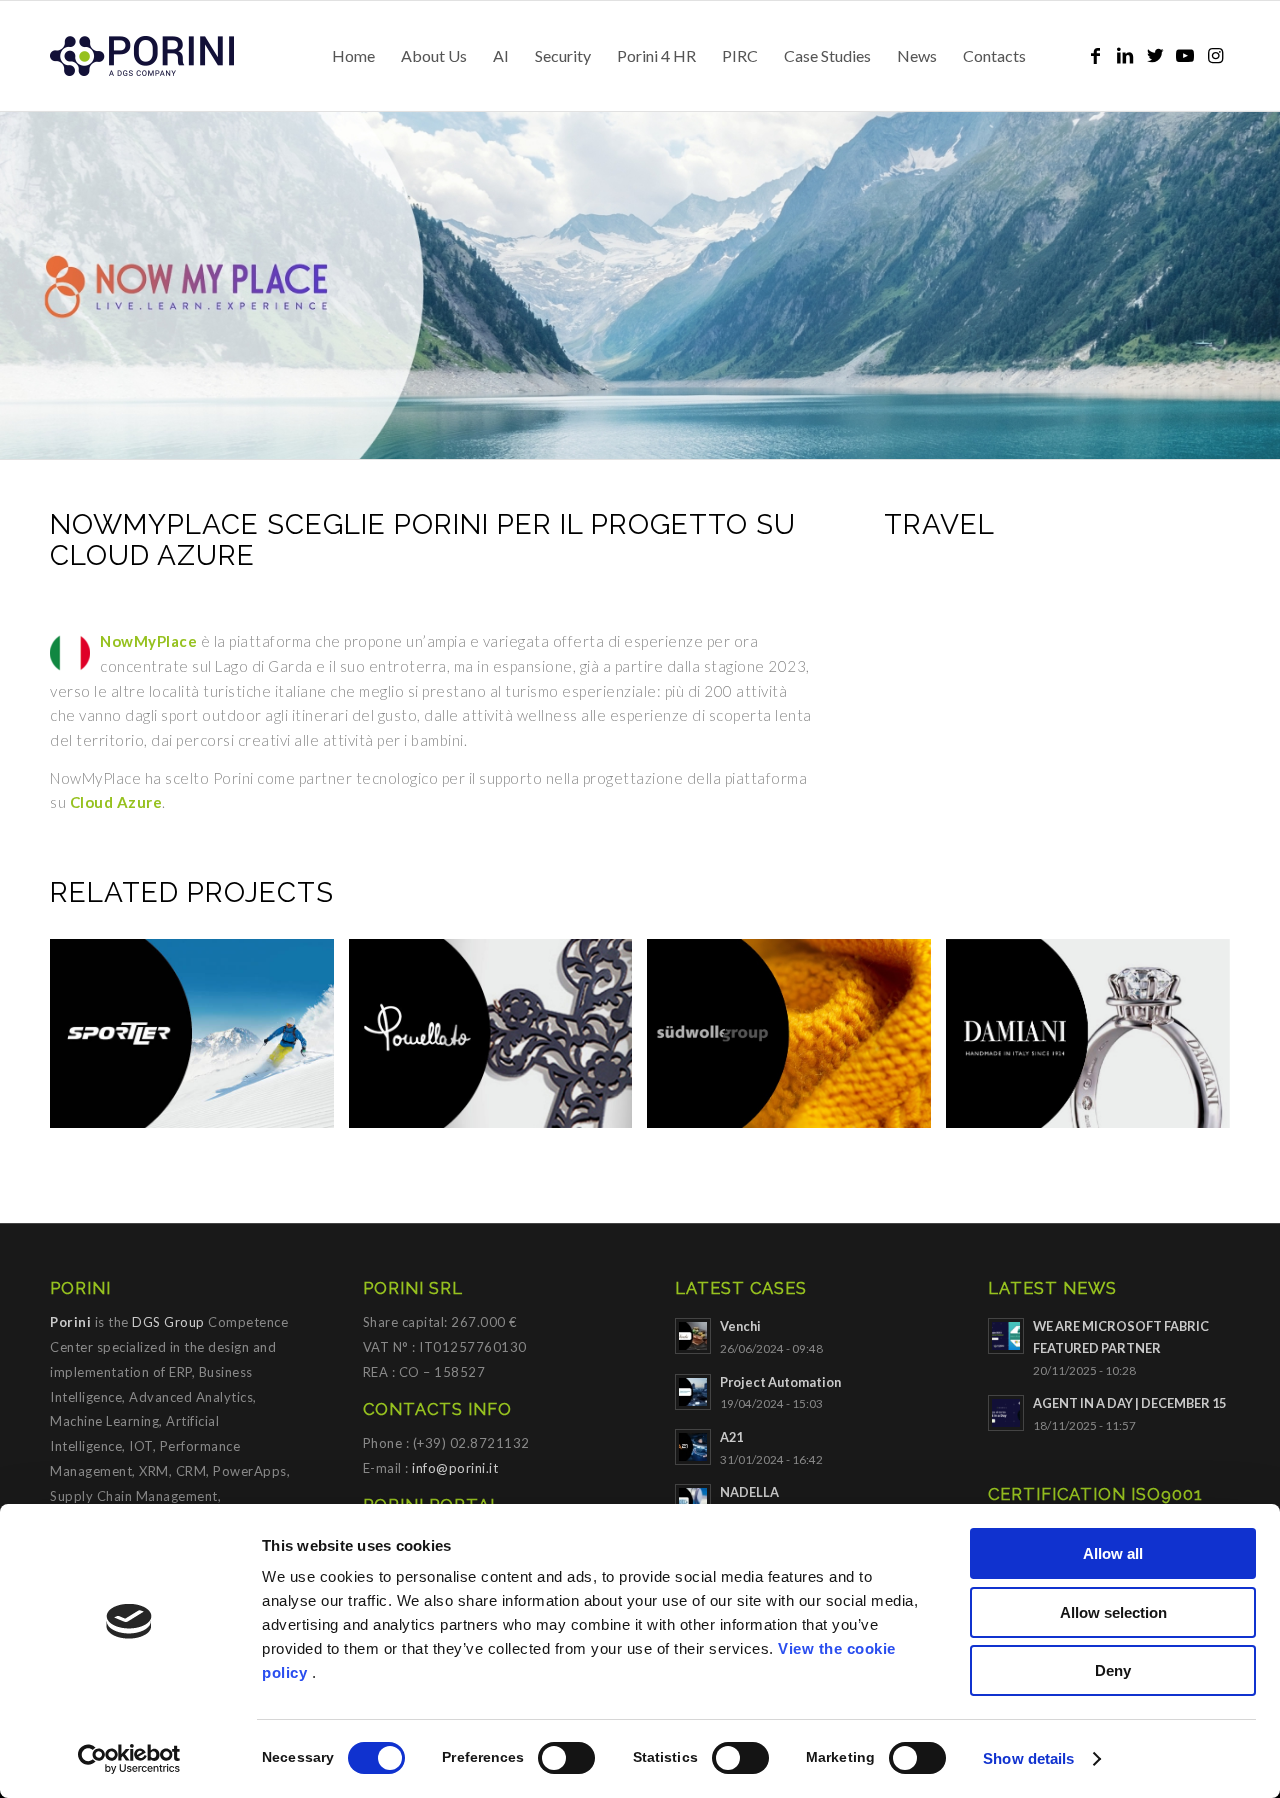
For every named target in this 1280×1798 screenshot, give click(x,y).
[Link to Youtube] (1185, 55)
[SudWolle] (796, 1041)
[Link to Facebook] (1095, 55)
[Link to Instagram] (1215, 55)
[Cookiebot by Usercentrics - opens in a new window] (129, 1759)
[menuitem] (353, 56)
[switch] (566, 1758)
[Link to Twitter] (1155, 55)
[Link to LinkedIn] (1125, 55)
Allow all (1113, 1553)
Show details (1028, 1758)
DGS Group (168, 1322)
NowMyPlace (148, 641)
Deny (1113, 1670)
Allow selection (1113, 1612)
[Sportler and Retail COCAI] (199, 1041)
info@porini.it (455, 1468)
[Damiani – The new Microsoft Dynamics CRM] (1095, 1041)
